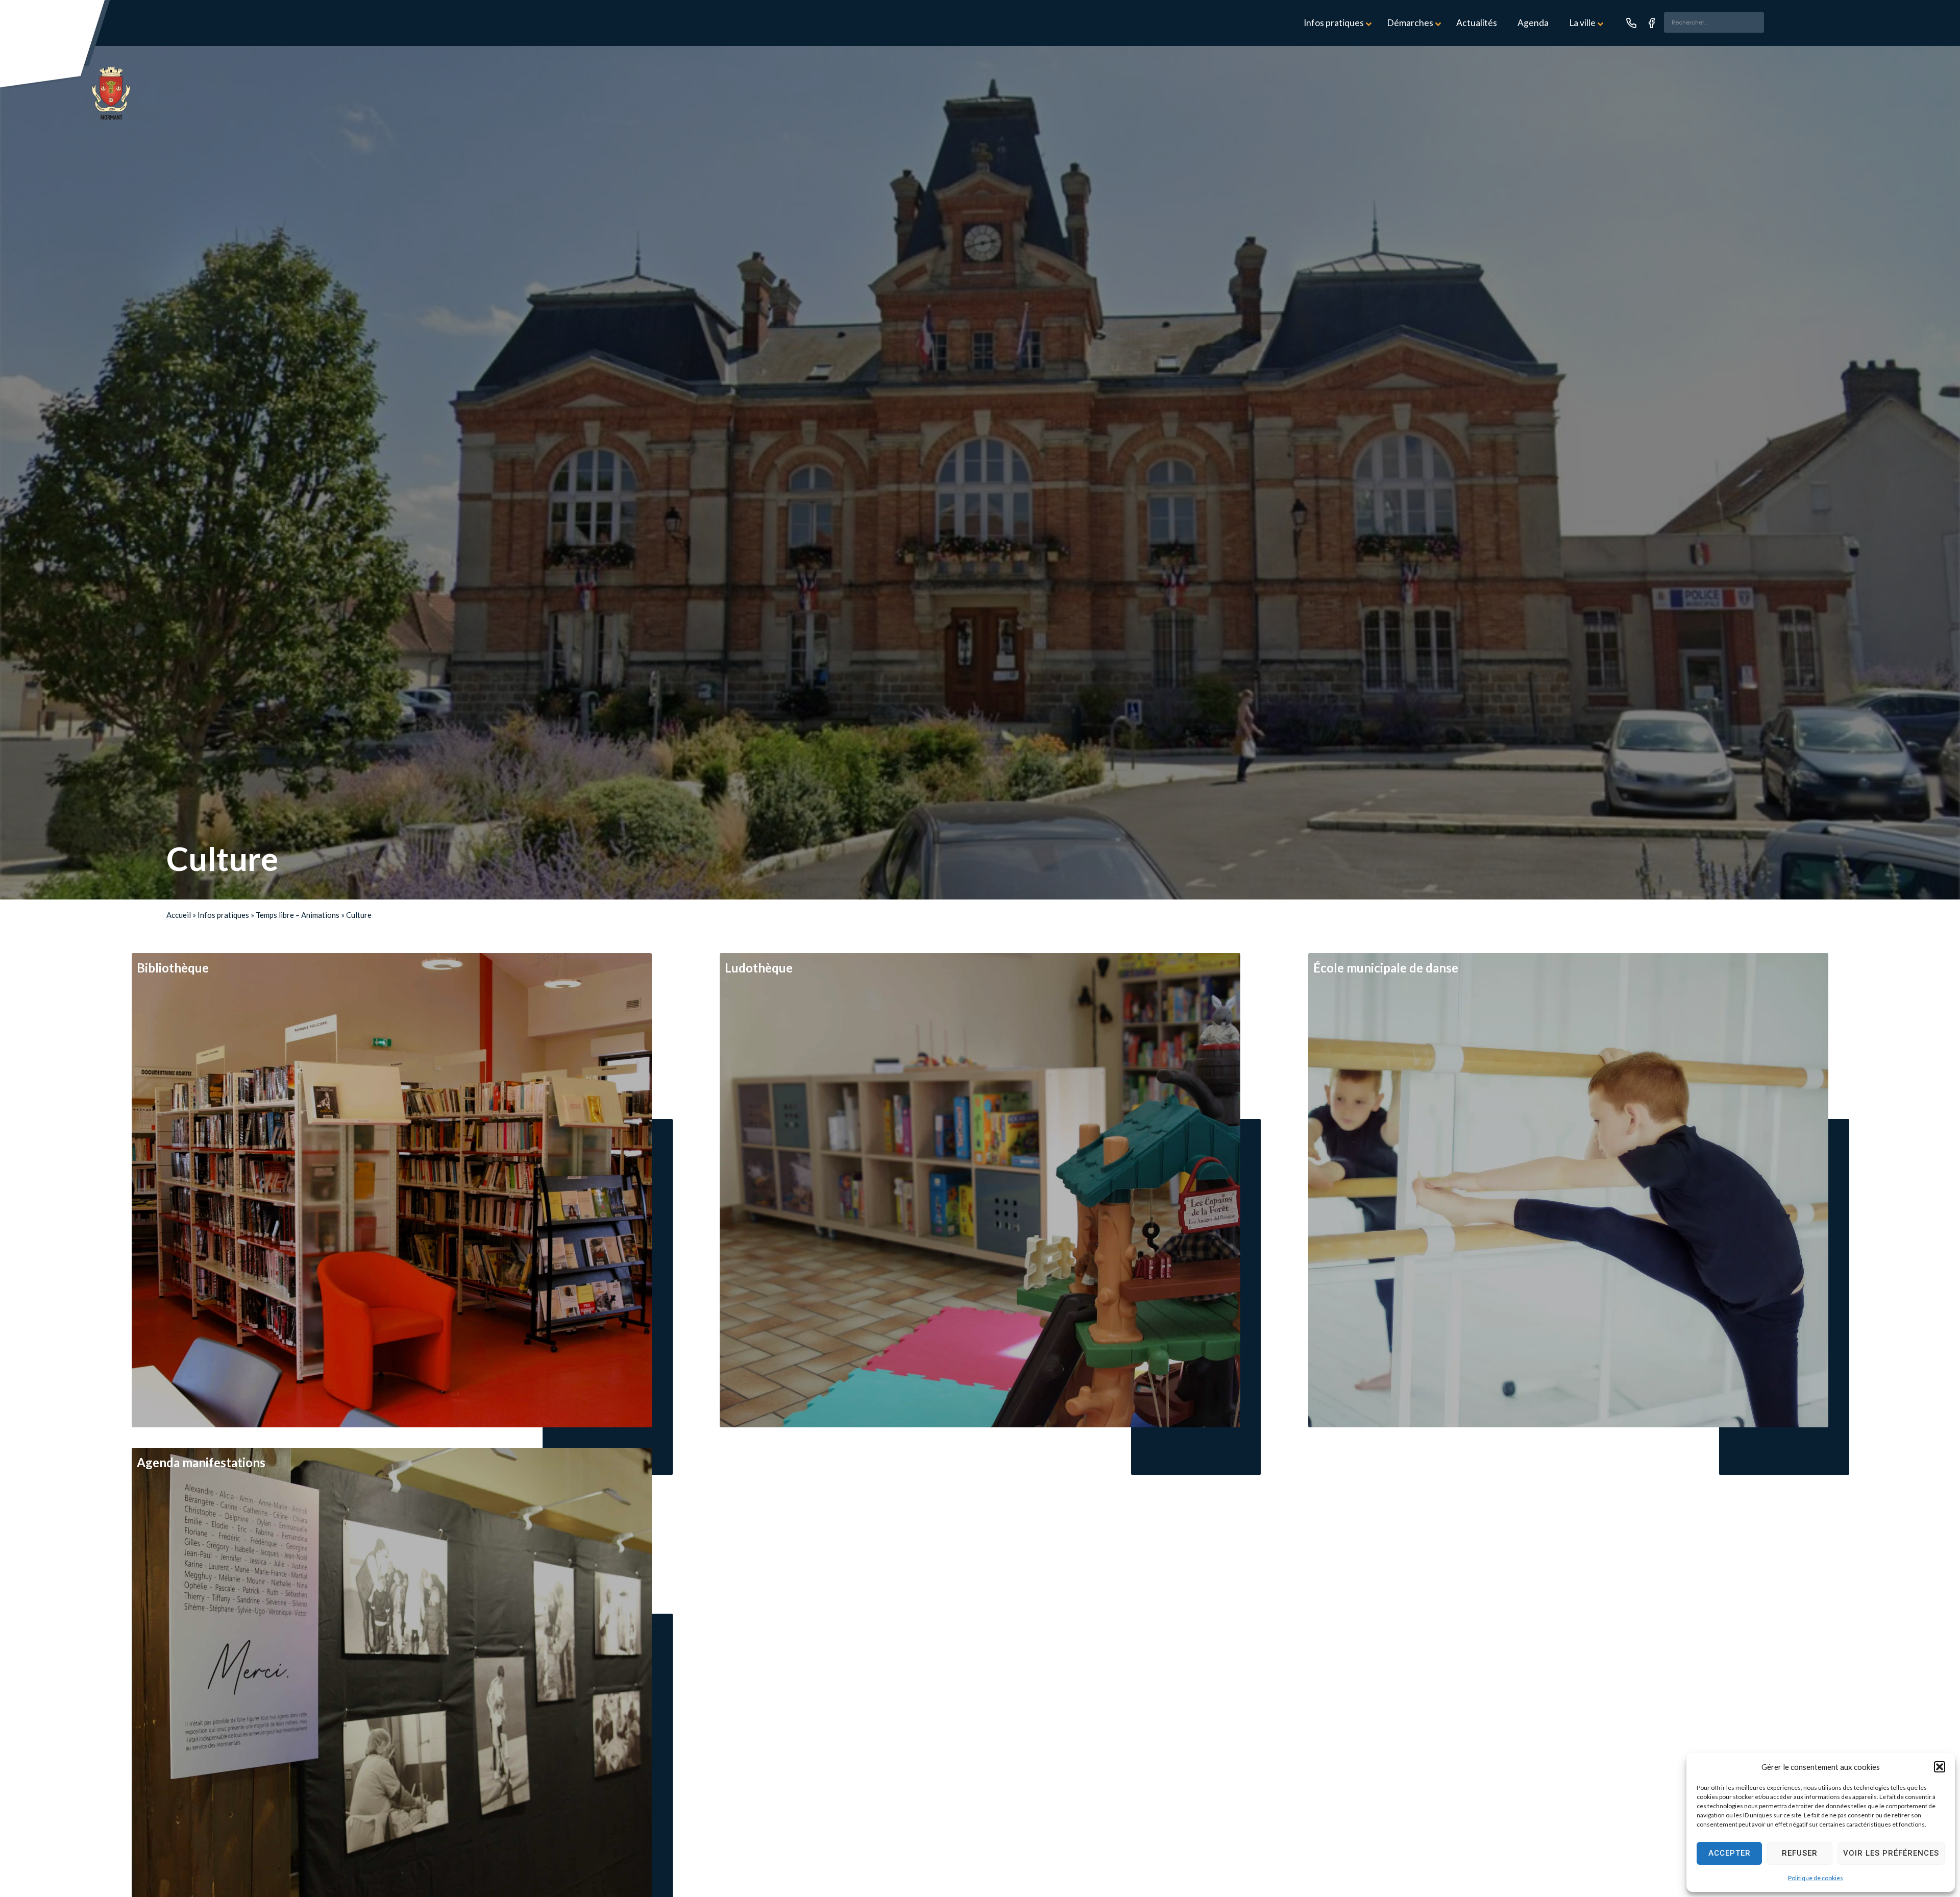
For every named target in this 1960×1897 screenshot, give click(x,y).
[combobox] (1714, 22)
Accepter (1730, 1853)
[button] (1940, 1767)
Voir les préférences (1891, 1853)
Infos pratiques (223, 915)
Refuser (1800, 1853)
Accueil (179, 915)
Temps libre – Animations (298, 915)
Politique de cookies (1816, 1878)
